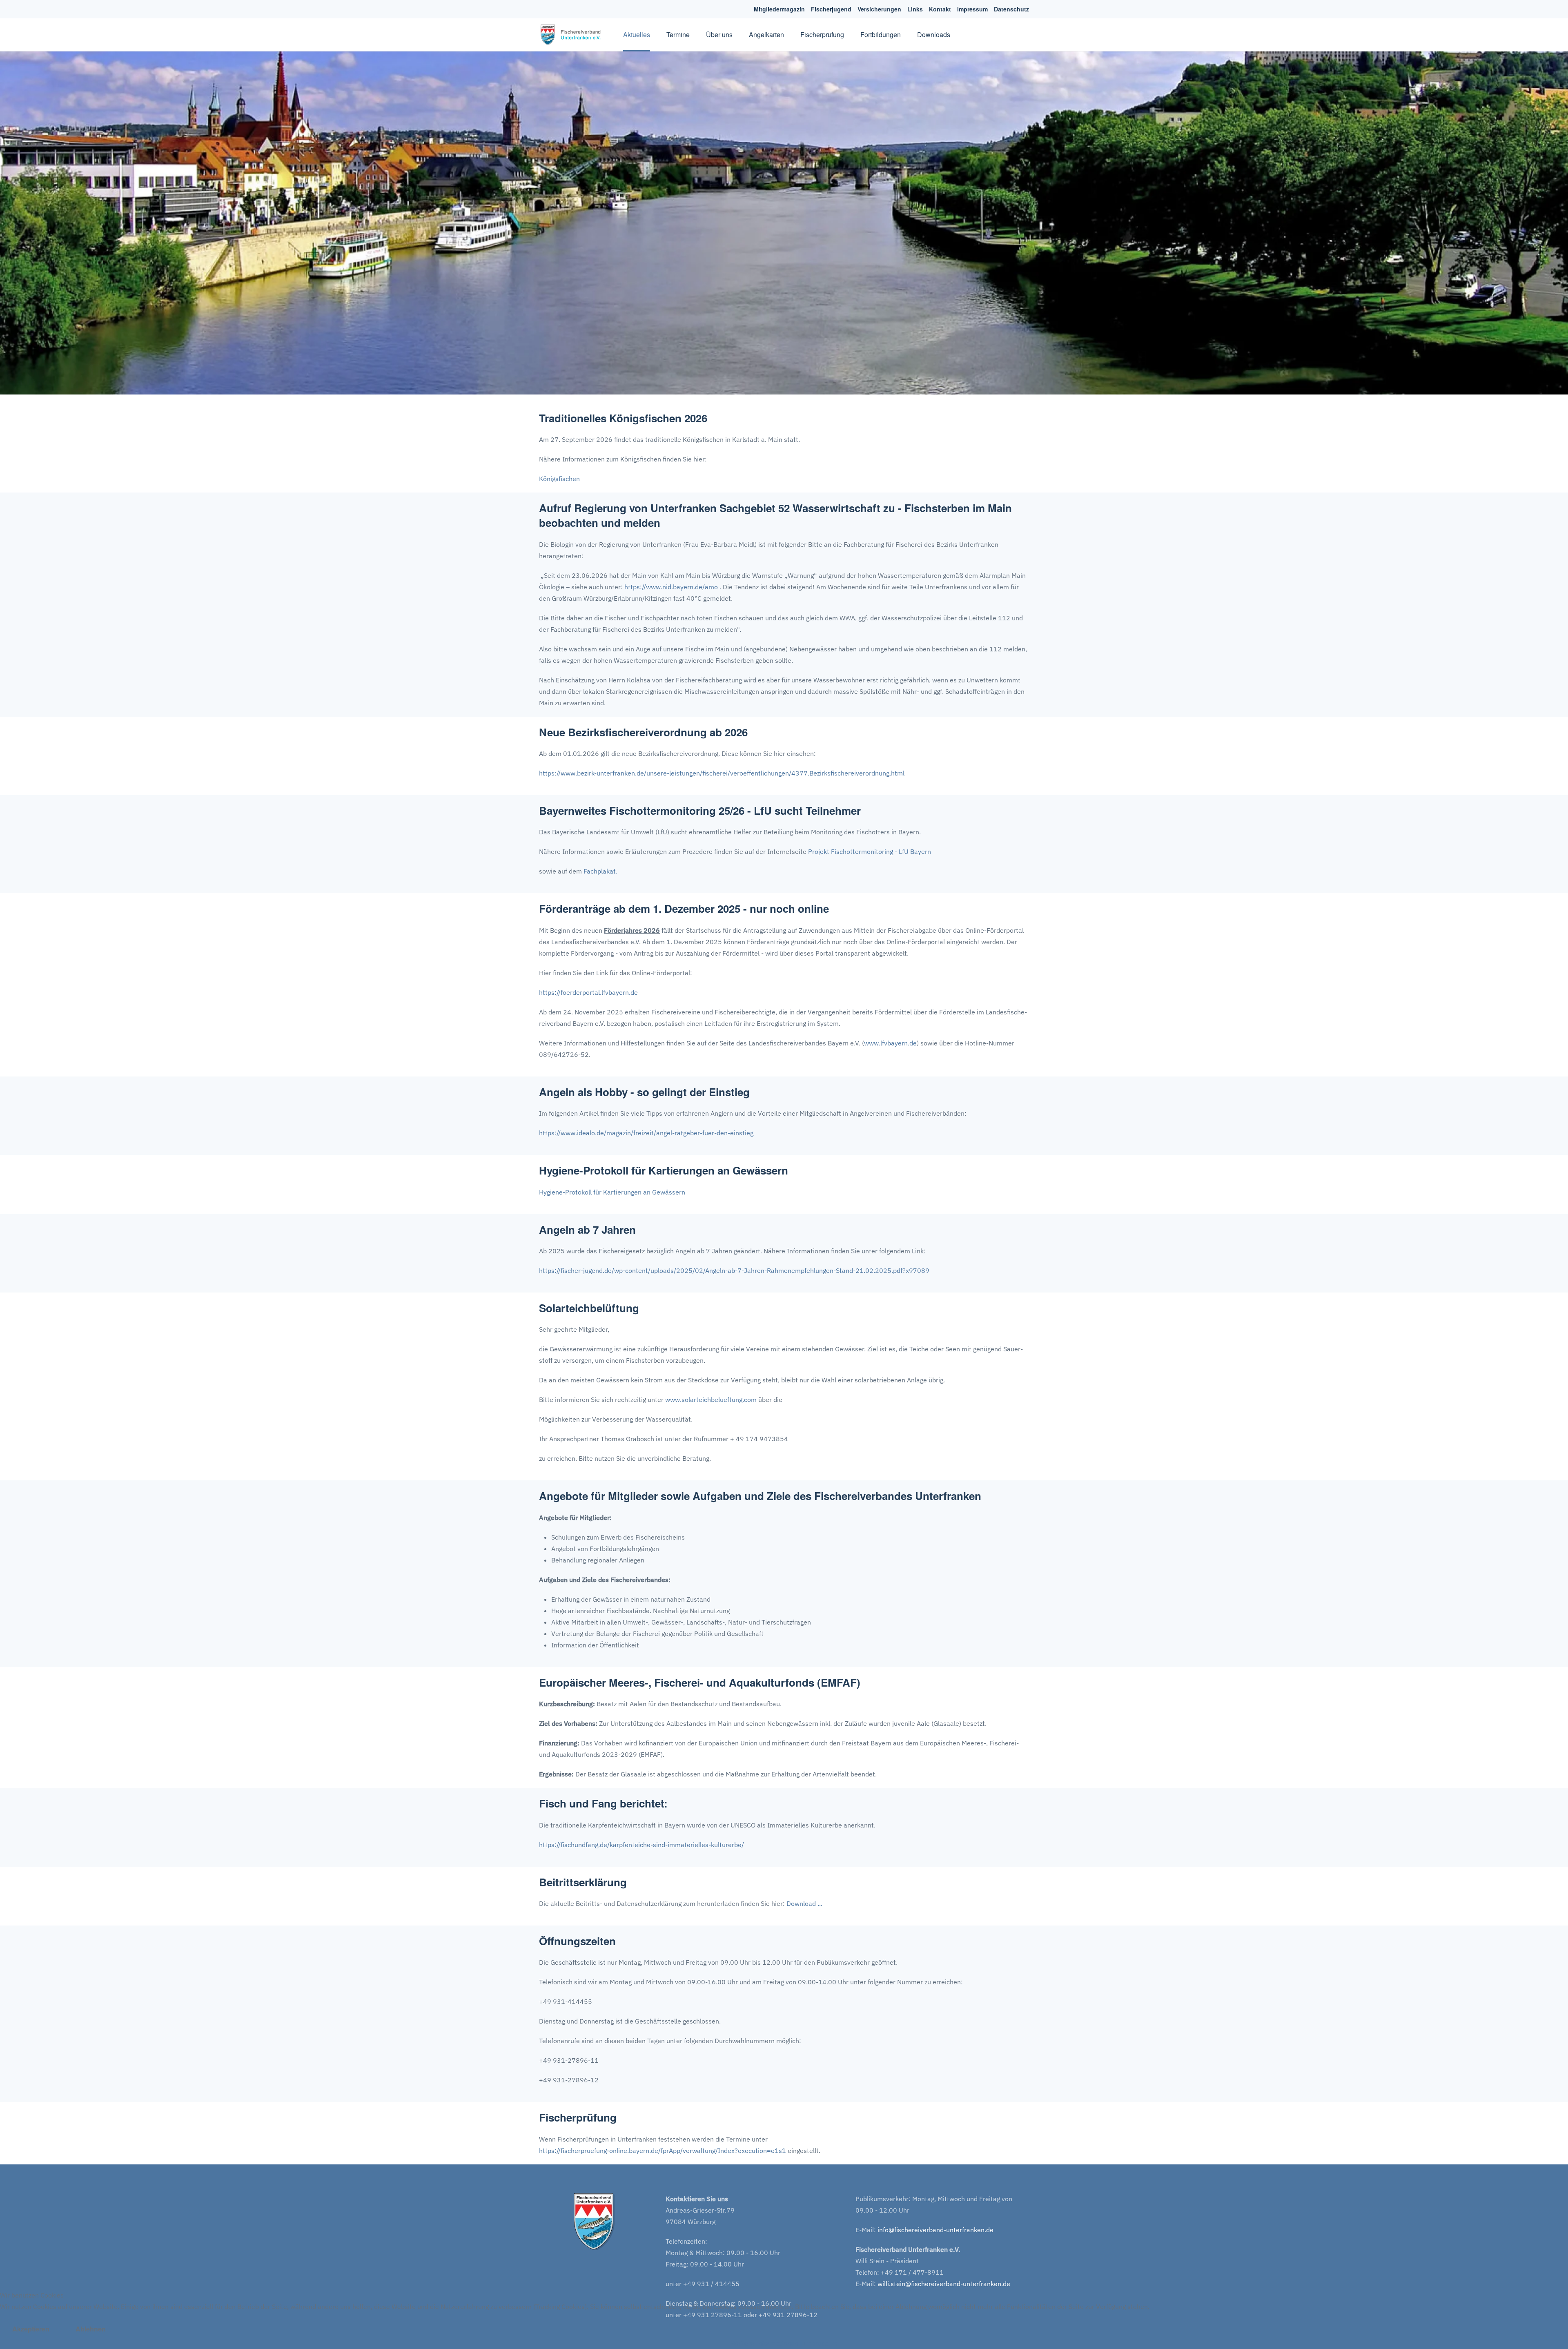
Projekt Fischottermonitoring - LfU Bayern (870, 851)
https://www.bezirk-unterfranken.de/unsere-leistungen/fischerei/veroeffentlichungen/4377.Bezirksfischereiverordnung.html (722, 773)
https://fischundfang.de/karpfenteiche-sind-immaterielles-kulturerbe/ (641, 1845)
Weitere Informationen (765, 2343)
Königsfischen (559, 479)
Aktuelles (637, 35)
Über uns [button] (719, 35)
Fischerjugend (831, 9)
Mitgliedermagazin (779, 9)
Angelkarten (766, 35)
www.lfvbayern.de (890, 1043)
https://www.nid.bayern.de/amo (671, 587)
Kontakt (940, 9)
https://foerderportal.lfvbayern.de (588, 992)
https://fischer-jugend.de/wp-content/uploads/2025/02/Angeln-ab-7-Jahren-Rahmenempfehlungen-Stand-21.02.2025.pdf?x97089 (734, 1270)
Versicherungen (879, 9)
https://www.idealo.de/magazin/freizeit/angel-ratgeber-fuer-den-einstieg (646, 1133)
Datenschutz (1011, 9)
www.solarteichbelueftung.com (711, 1400)
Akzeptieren (31, 2329)
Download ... (804, 1903)
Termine (678, 35)
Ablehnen (91, 2329)
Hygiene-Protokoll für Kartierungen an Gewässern (612, 1192)
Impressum (972, 9)
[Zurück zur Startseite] (573, 35)
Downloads (934, 35)
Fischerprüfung (822, 35)
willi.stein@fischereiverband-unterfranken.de (944, 2284)
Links (915, 9)
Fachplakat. (600, 871)
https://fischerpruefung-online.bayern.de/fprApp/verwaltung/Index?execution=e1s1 (663, 2151)
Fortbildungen (881, 35)
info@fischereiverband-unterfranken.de (935, 2230)
